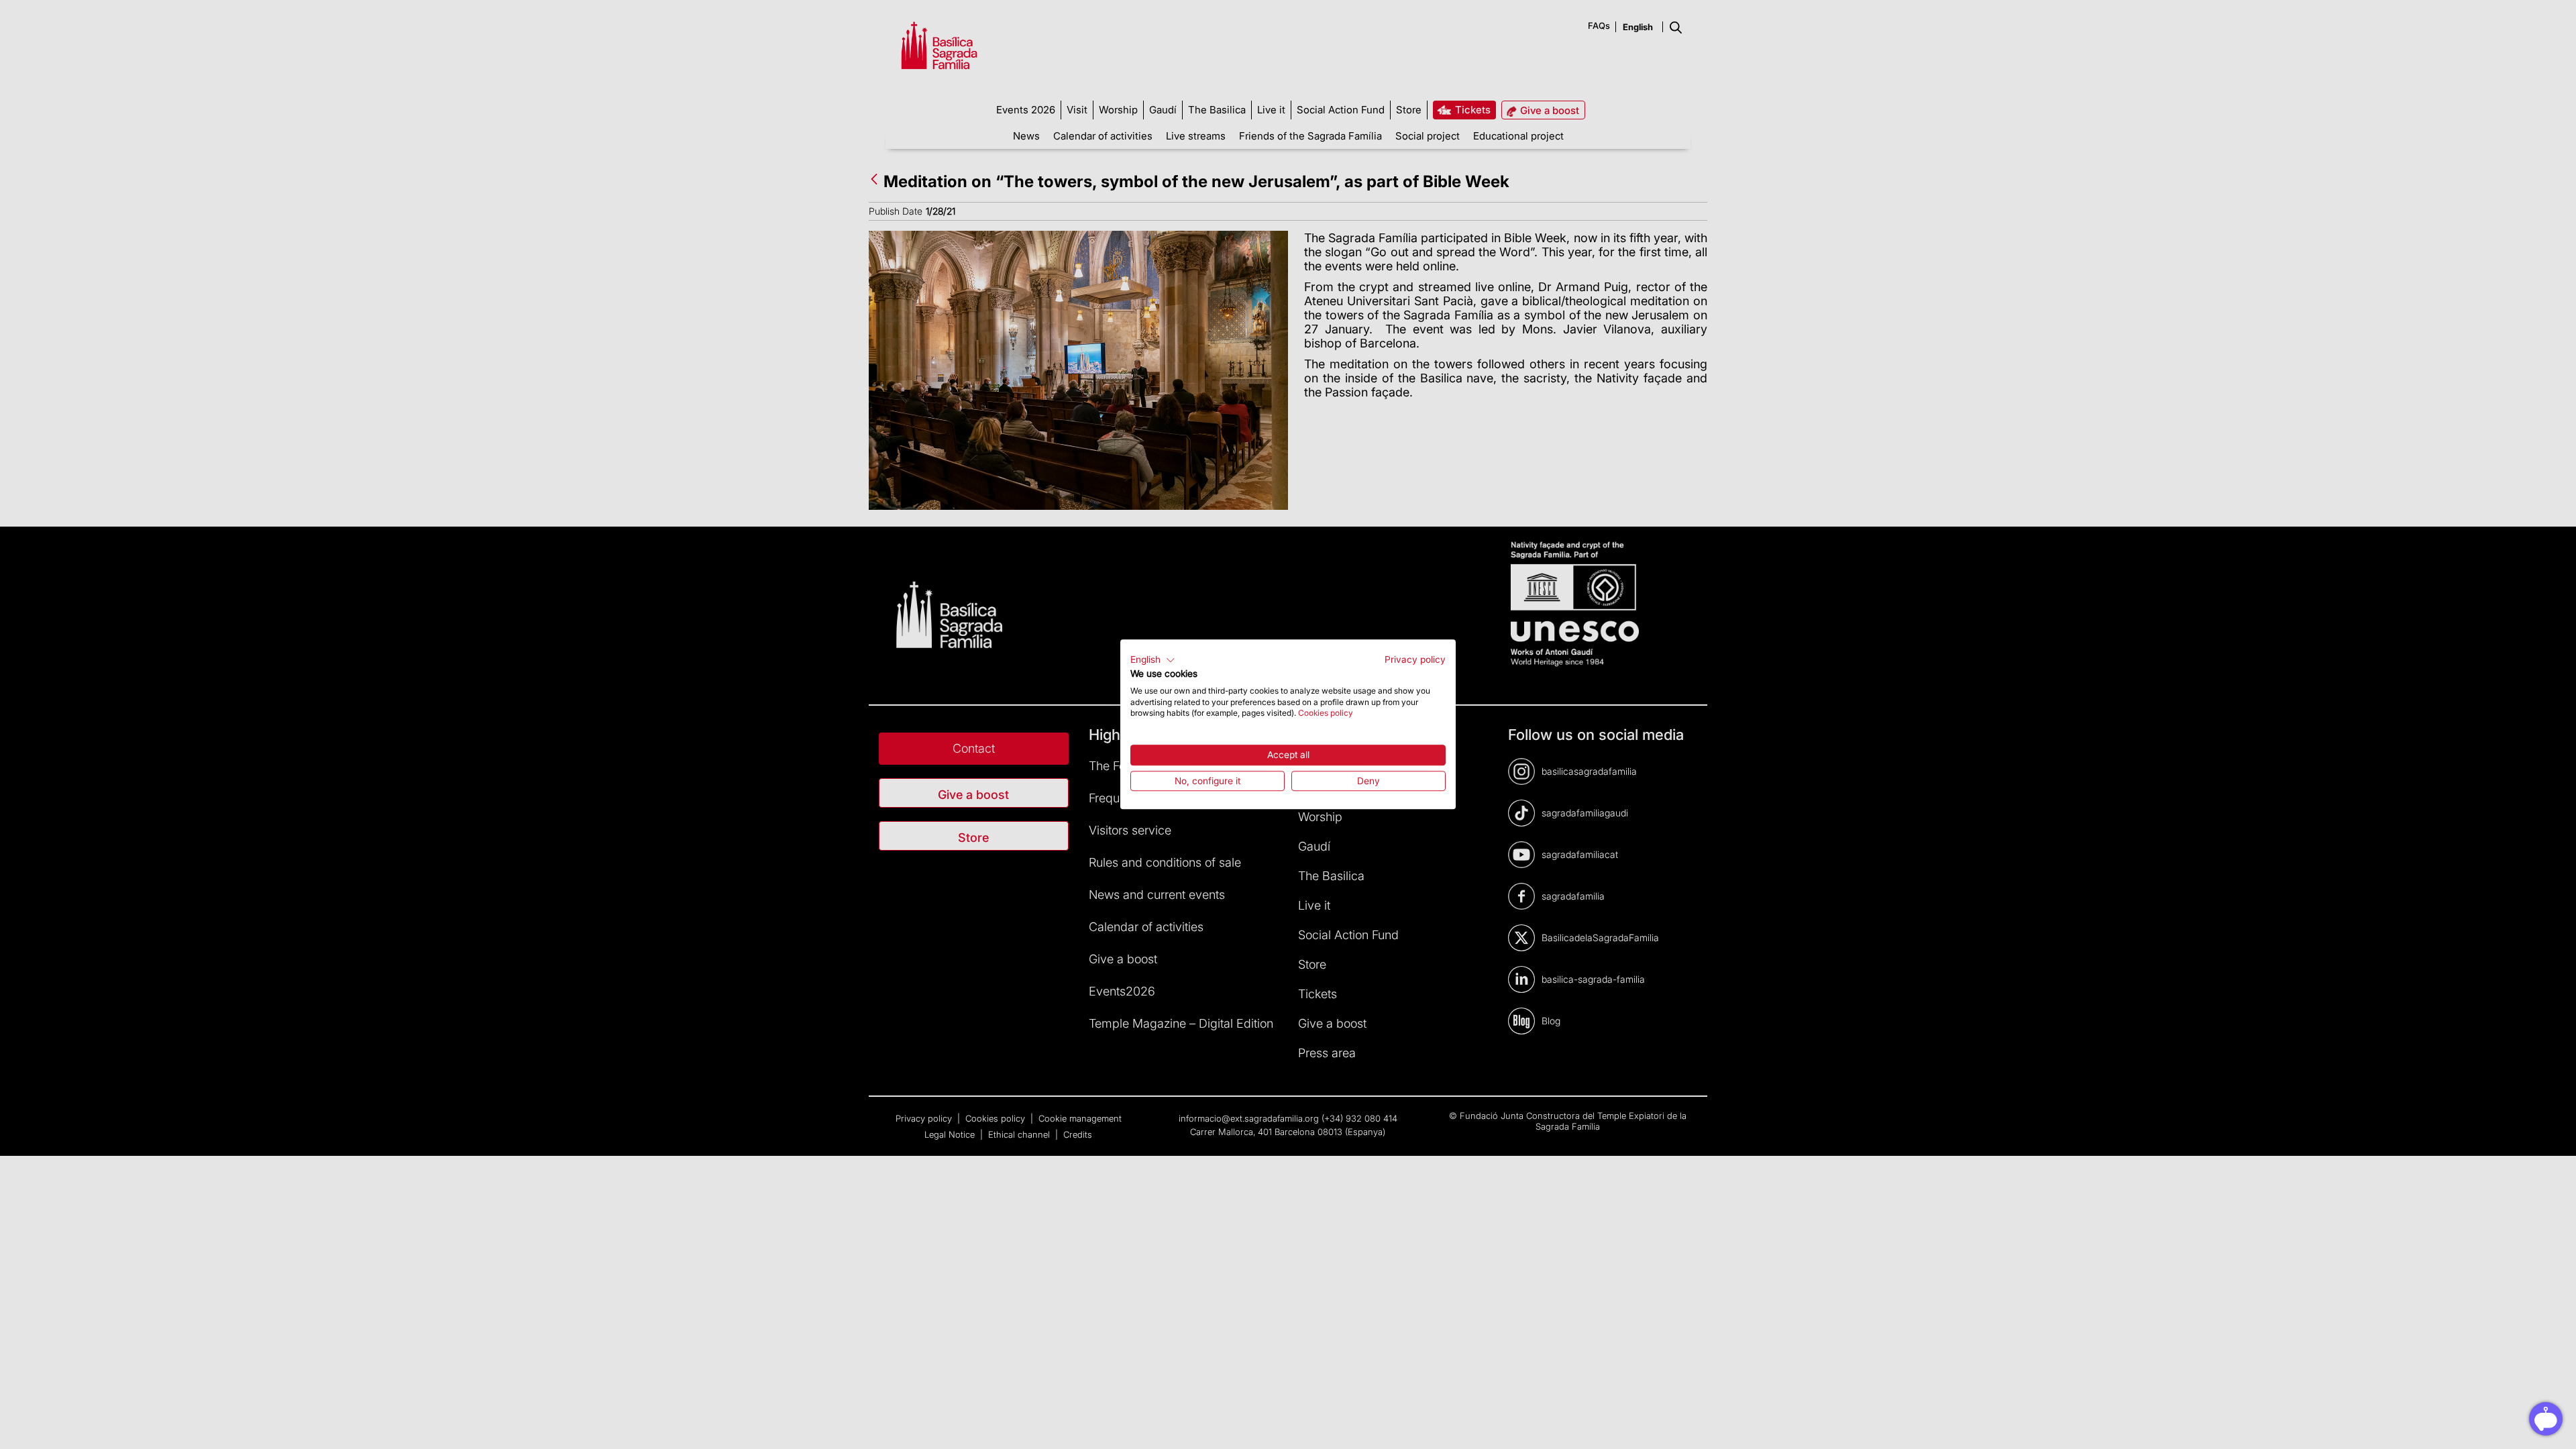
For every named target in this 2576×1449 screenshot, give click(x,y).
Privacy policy (1415, 659)
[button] (1153, 660)
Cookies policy (1326, 713)
